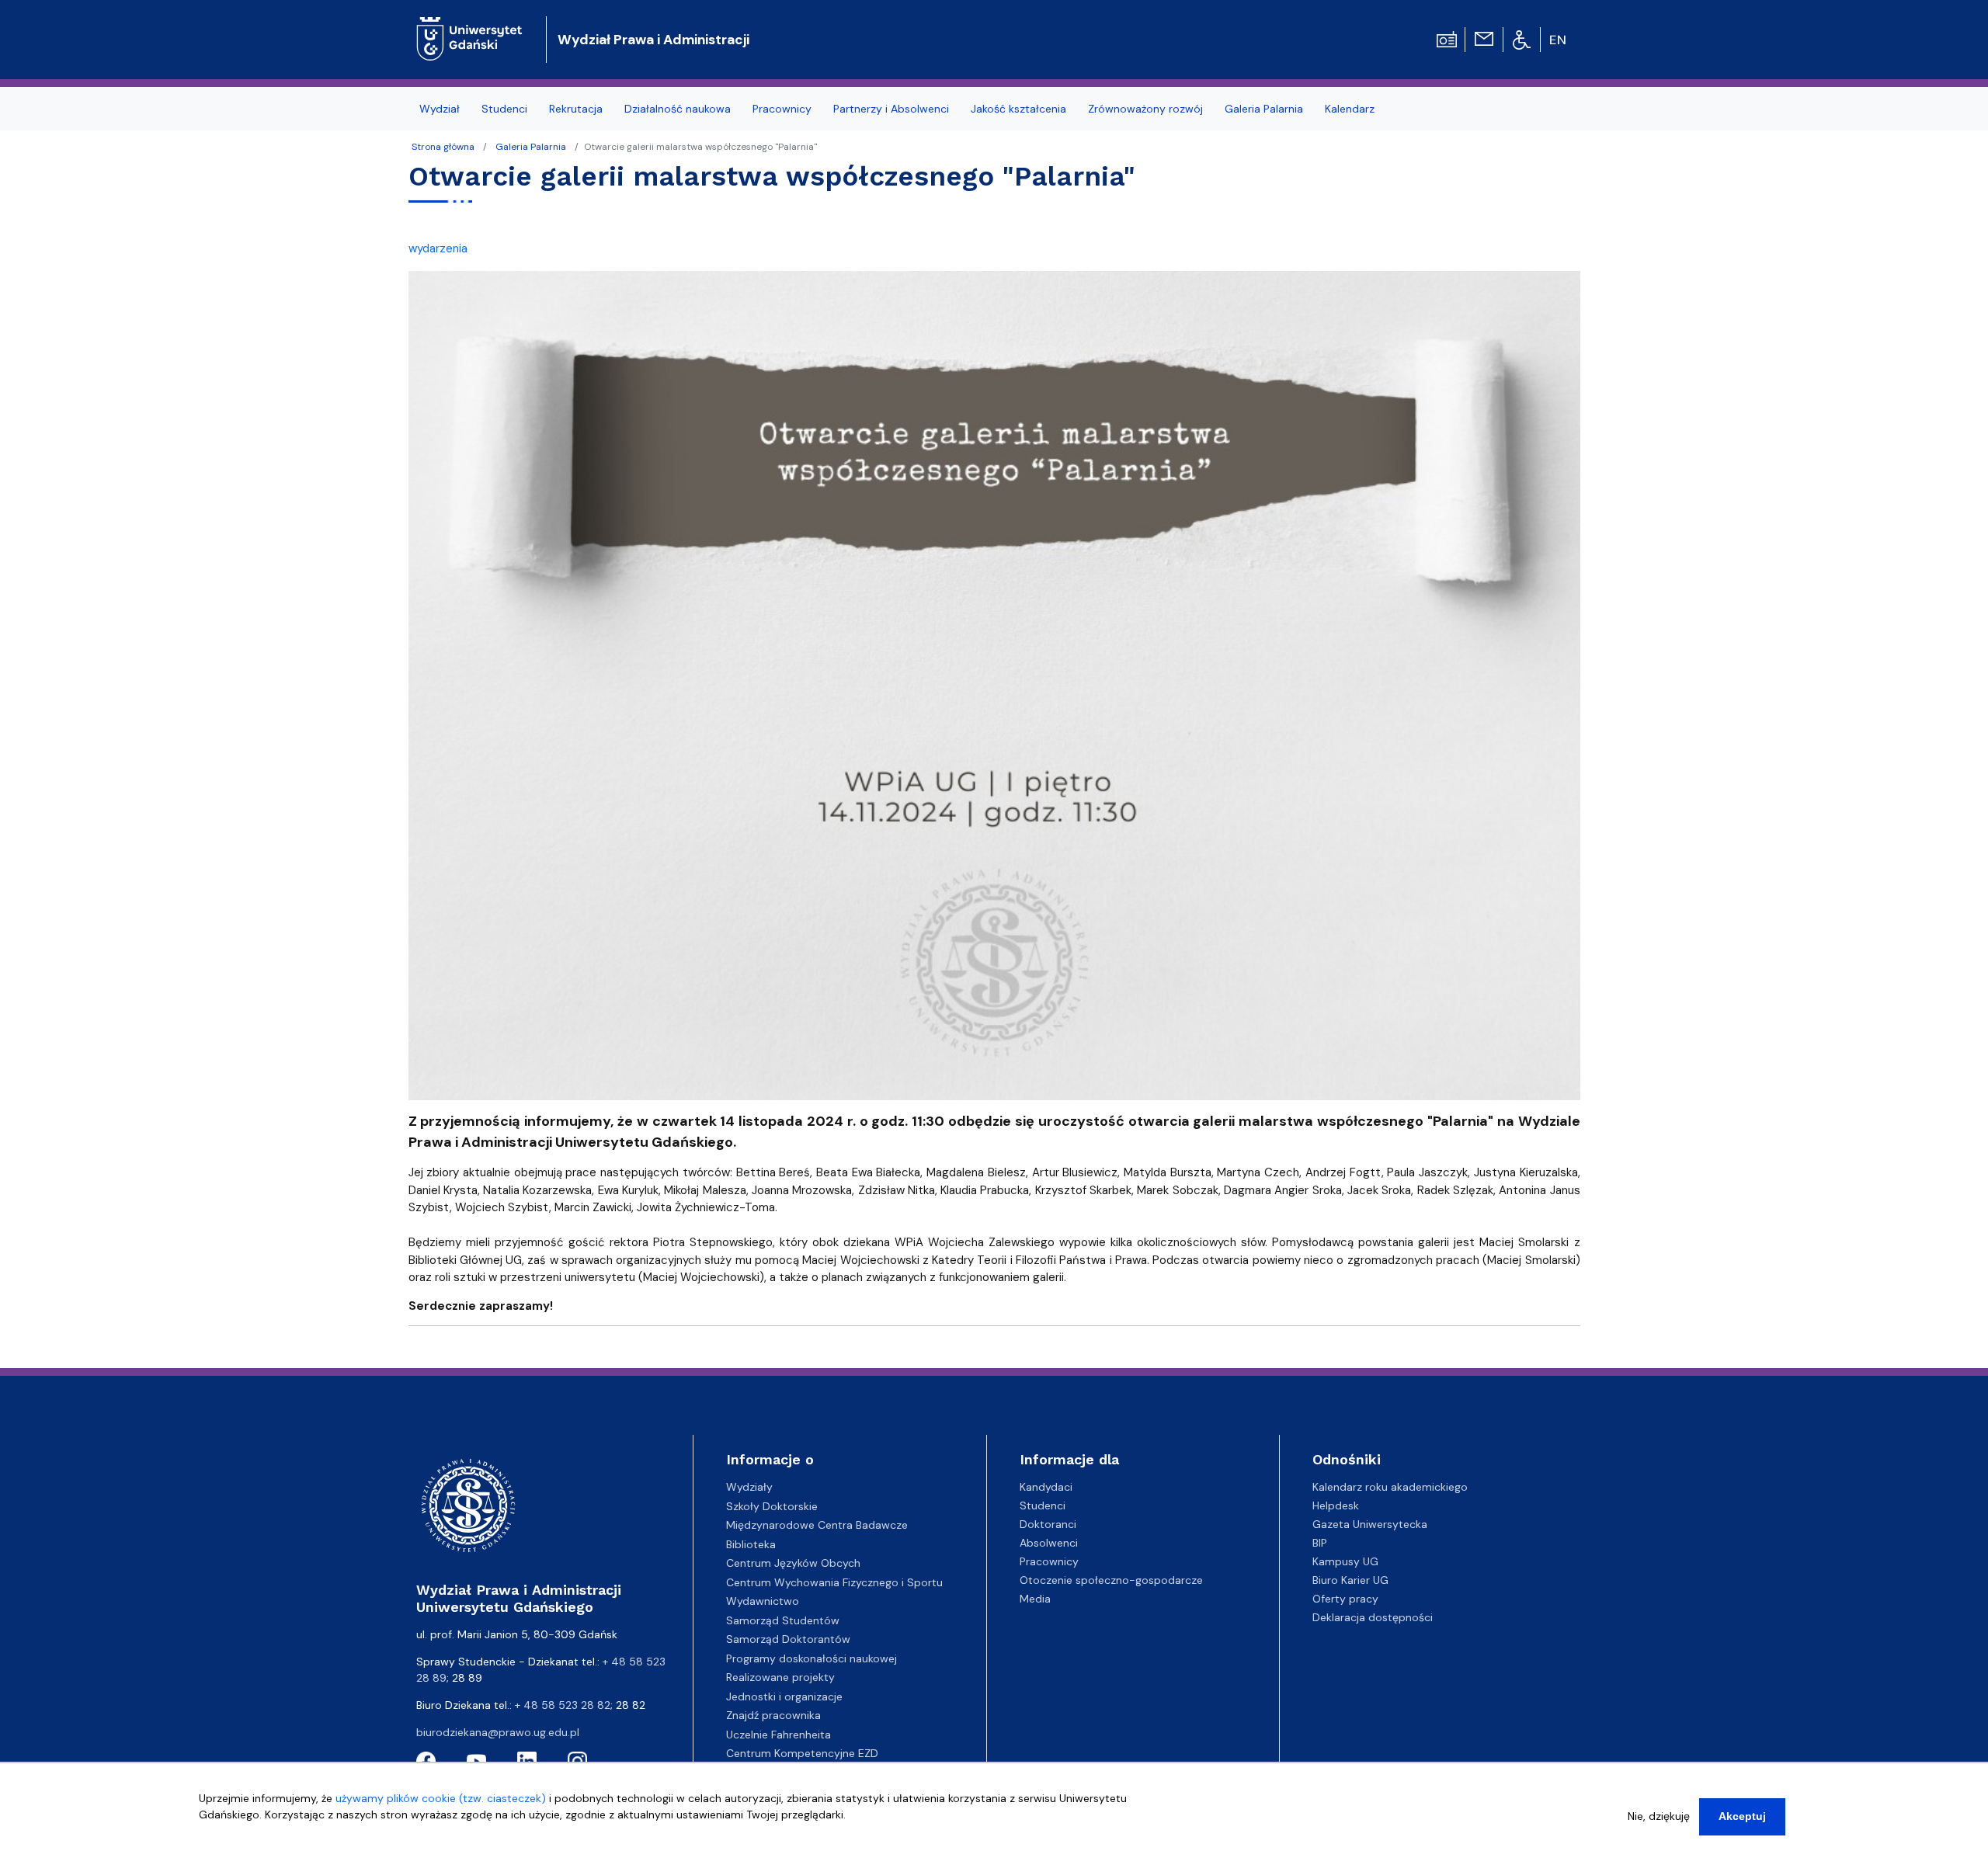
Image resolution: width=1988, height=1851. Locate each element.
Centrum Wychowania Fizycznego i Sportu (834, 1582)
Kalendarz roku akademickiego (1390, 1487)
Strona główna (443, 147)
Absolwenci (1049, 1543)
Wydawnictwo (763, 1601)
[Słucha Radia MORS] (1447, 38)
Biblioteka (751, 1544)
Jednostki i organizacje (784, 1696)
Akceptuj (1742, 1816)
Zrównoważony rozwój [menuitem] (1145, 109)
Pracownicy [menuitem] (782, 109)
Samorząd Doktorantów (788, 1639)
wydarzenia (438, 248)
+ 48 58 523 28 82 (563, 1705)
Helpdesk (1336, 1505)
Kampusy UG (1345, 1561)
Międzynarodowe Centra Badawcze (817, 1525)
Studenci (1043, 1505)
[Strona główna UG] (469, 27)
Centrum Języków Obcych (793, 1563)
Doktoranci (1048, 1524)
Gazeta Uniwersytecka (1370, 1524)
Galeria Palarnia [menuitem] (1264, 109)
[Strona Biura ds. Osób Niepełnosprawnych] (1522, 39)
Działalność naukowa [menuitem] (678, 109)
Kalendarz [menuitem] (1350, 109)
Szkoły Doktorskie (772, 1506)
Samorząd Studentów (783, 1620)
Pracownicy (1049, 1561)
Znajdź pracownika (773, 1715)
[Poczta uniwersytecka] (1484, 38)
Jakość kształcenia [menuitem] (1018, 109)
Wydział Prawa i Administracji (653, 40)
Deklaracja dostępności (1373, 1617)
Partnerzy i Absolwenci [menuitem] (891, 109)
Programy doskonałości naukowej (812, 1658)
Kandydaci (1046, 1487)
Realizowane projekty (780, 1677)
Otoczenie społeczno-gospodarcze (1111, 1580)
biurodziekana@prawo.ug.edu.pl (498, 1732)
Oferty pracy (1345, 1599)
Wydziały (749, 1487)
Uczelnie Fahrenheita (779, 1735)
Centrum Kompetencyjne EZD (802, 1753)
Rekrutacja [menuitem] (576, 109)
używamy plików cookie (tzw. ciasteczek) (441, 1798)
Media (1035, 1599)
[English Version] (1559, 40)
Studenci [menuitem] (504, 109)
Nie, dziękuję (1659, 1816)
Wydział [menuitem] (440, 109)
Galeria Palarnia (531, 147)
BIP (1320, 1543)
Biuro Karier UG (1350, 1580)
